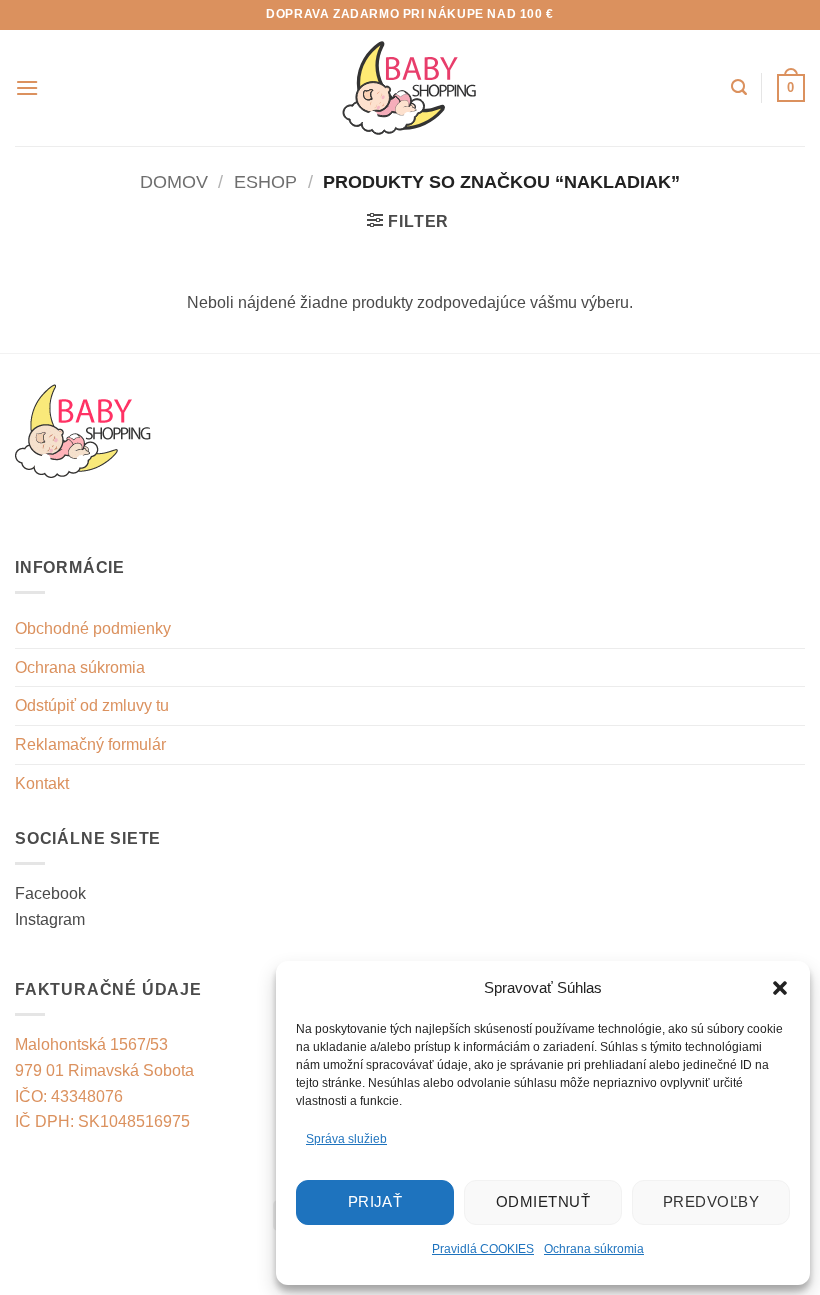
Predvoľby (711, 1201)
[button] (780, 988)
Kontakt (42, 783)
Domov (174, 181)
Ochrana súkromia (594, 1249)
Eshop (265, 181)
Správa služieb (346, 1139)
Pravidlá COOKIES (483, 1249)
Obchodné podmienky (93, 628)
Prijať (375, 1201)
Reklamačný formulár (90, 744)
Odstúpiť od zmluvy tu (92, 705)
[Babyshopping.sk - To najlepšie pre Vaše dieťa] (410, 88)
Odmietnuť (543, 1201)
